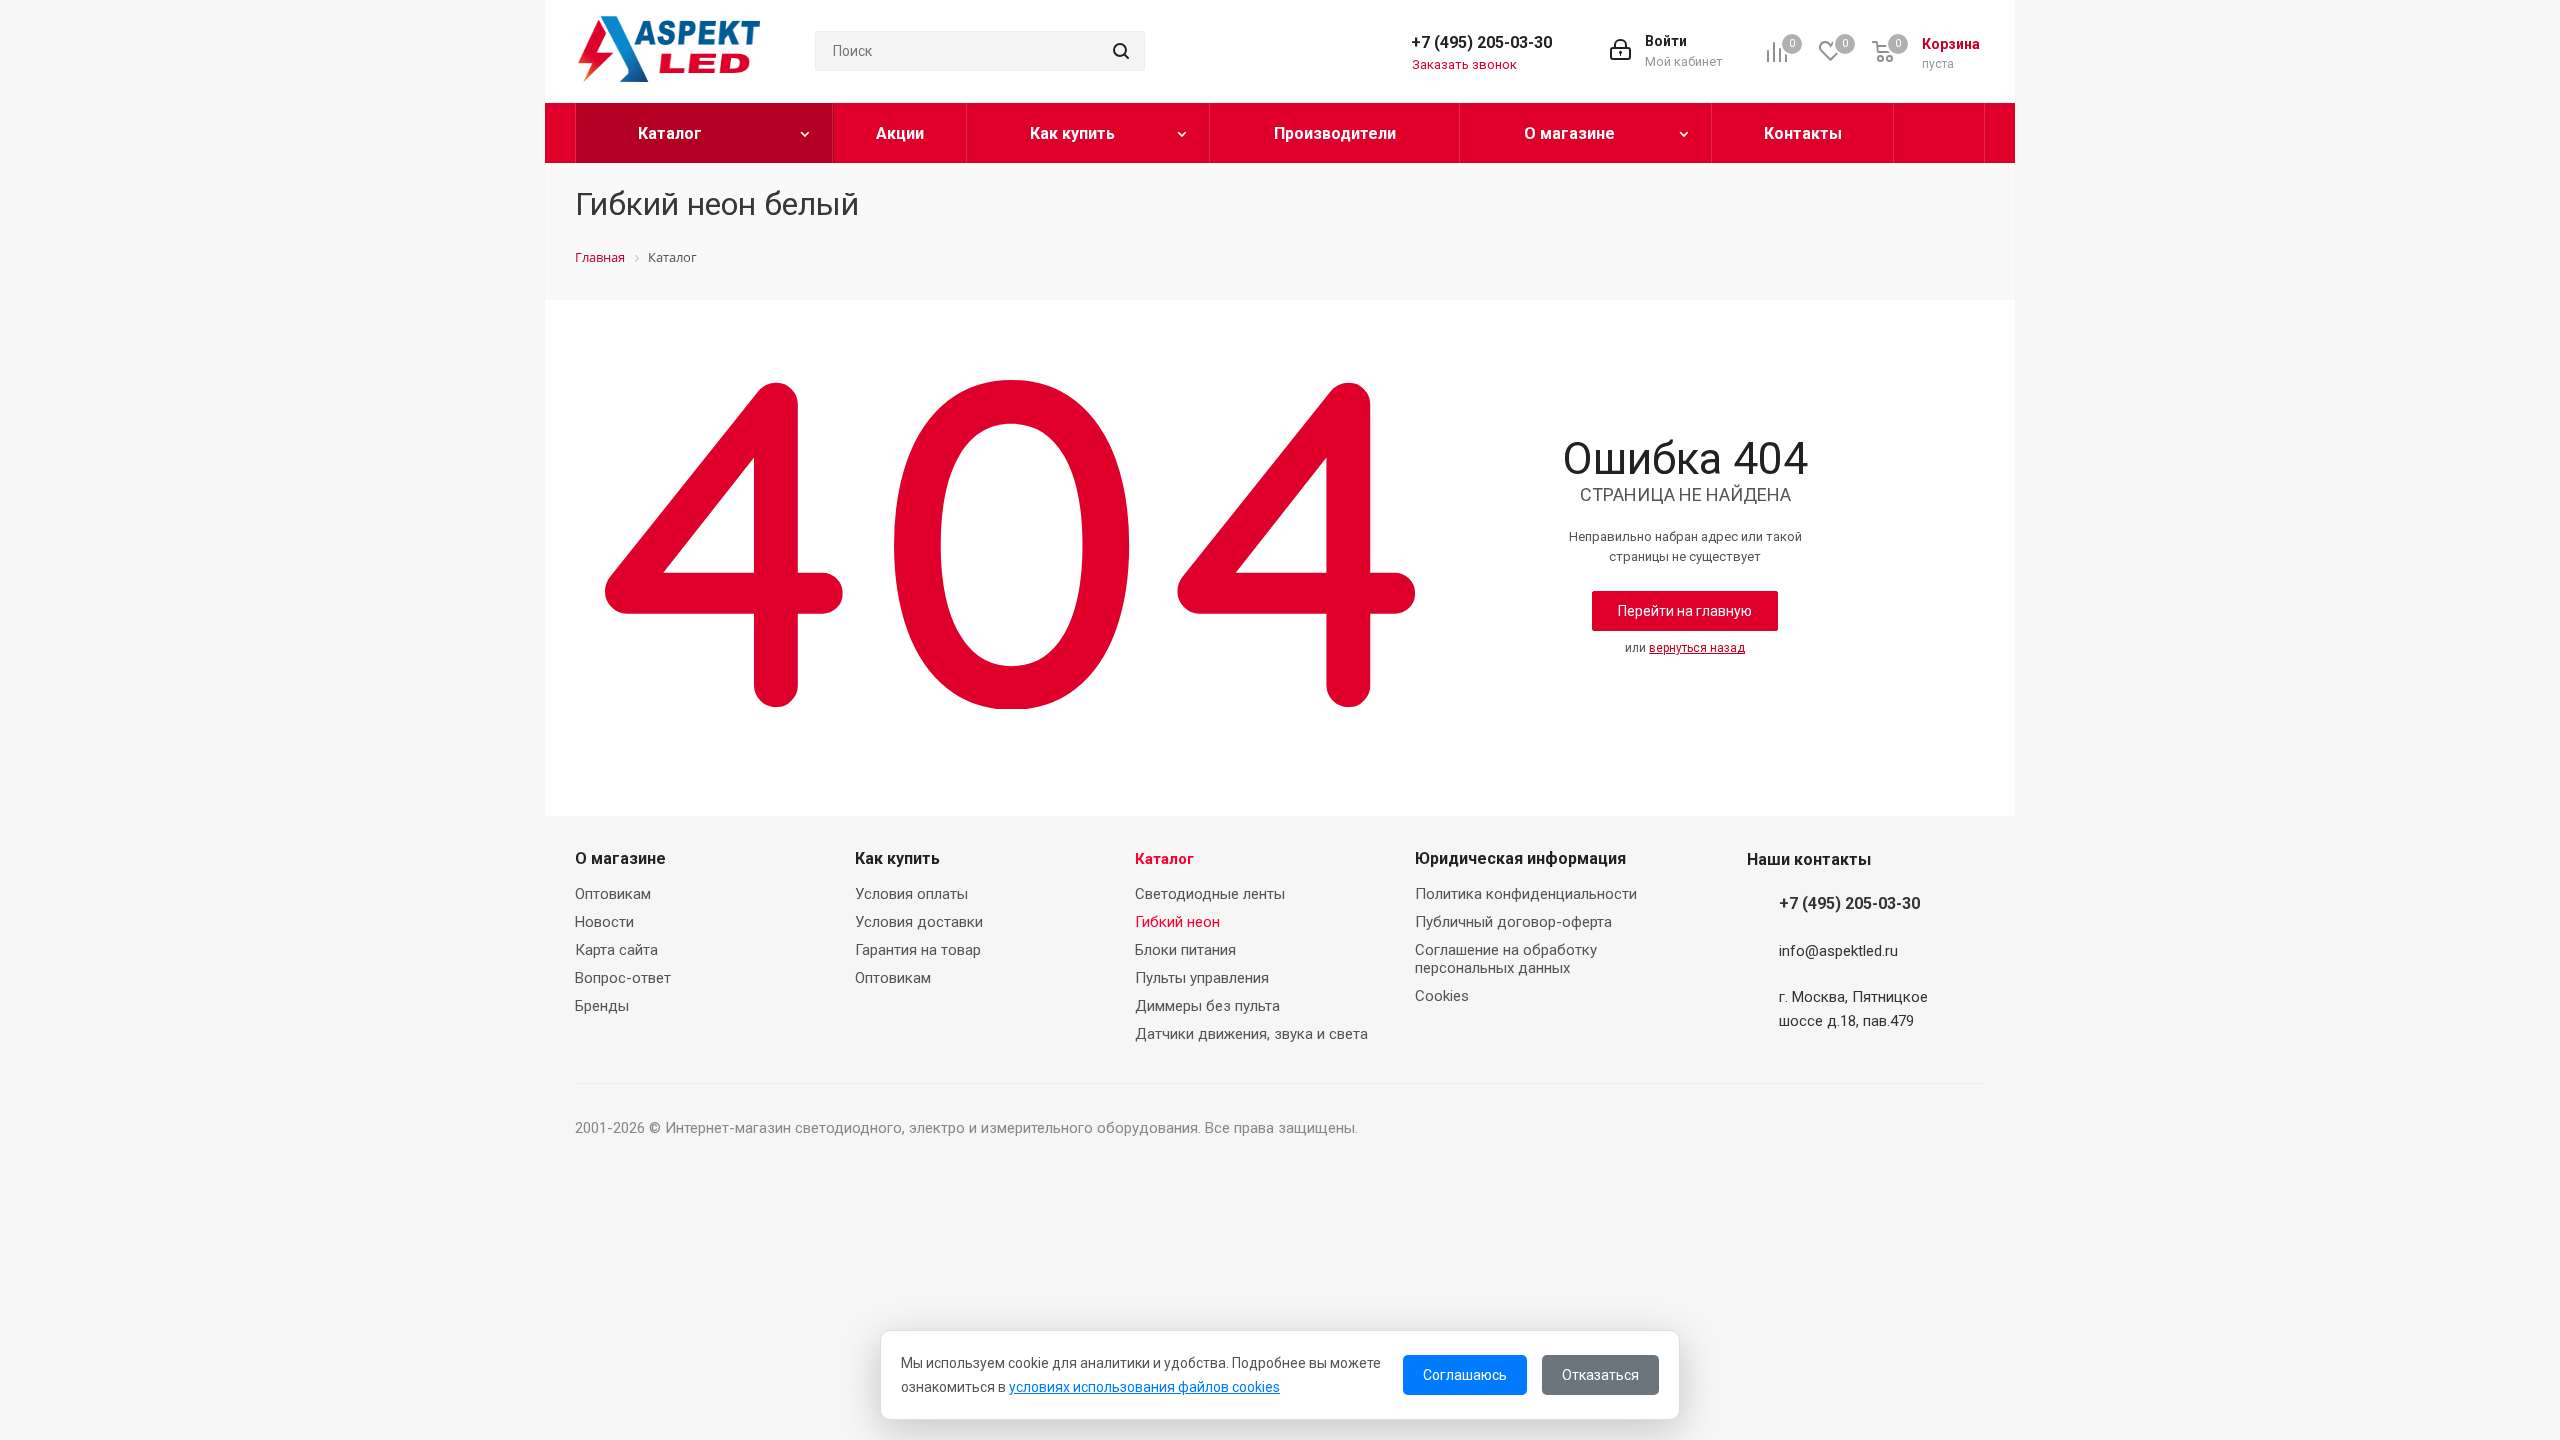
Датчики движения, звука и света (1251, 1034)
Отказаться (1600, 1375)
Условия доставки (919, 922)
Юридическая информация (1520, 858)
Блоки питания (1185, 950)
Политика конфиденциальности (1526, 894)
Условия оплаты (911, 894)
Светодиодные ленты (1210, 894)
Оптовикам (613, 894)
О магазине (620, 858)
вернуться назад (1697, 648)
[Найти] (1121, 51)
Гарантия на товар (918, 950)
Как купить (897, 858)
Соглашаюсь (1465, 1375)
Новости (604, 922)
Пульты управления (1202, 978)
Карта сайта (616, 950)
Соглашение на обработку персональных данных (1506, 959)
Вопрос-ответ (623, 978)
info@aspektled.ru (1838, 951)
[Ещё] (1939, 133)
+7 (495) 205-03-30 (1481, 42)
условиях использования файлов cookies (1144, 1387)
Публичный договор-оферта (1513, 922)
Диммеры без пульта (1207, 1006)
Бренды (602, 1006)
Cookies (1442, 996)
